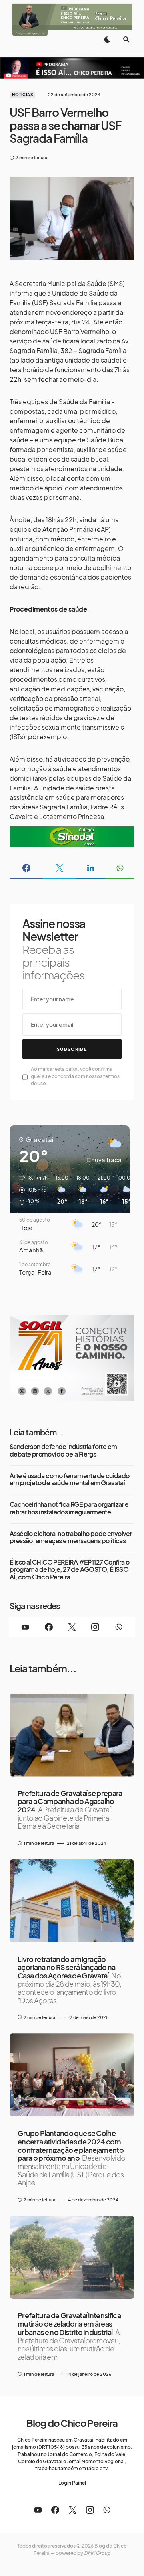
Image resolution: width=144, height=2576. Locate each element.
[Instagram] (95, 1627)
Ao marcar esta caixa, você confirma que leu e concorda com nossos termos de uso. (75, 1076)
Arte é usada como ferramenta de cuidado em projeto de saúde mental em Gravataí (70, 1479)
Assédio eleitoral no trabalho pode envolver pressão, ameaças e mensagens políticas (71, 1537)
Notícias (22, 95)
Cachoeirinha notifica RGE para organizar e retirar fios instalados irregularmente (69, 1508)
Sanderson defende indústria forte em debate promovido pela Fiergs (63, 1450)
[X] (72, 1627)
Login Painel (72, 2483)
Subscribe (72, 1049)
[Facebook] (48, 1627)
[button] (107, 39)
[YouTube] (25, 1627)
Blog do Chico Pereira (72, 2423)
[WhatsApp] (119, 1627)
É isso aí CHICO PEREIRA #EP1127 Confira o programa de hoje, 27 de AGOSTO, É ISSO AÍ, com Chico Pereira (69, 1570)
